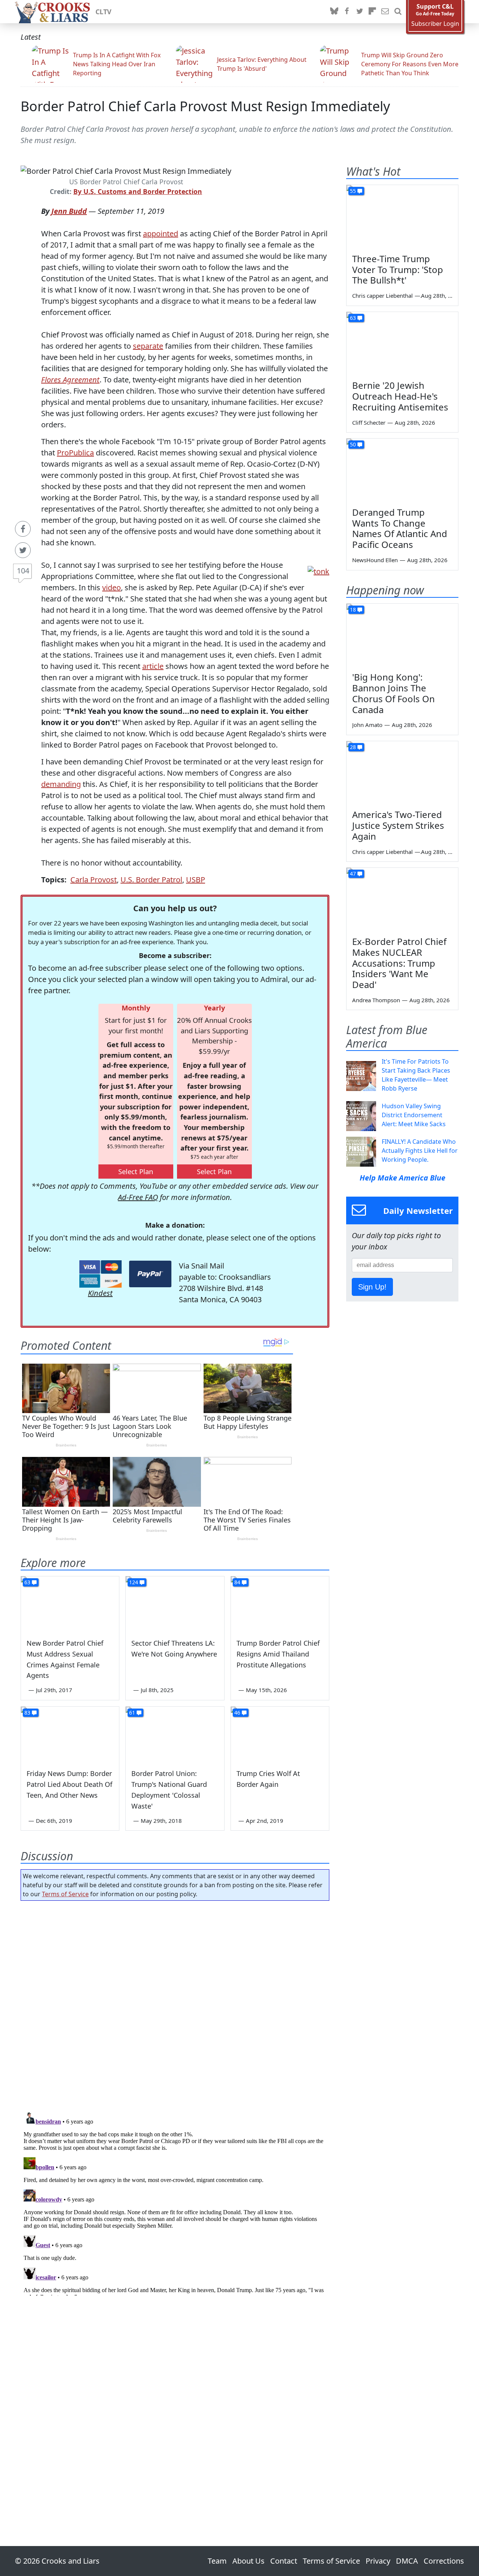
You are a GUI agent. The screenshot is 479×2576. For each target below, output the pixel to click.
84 (237, 1582)
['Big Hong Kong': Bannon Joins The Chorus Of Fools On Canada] (402, 635)
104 (23, 571)
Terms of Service (65, 1894)
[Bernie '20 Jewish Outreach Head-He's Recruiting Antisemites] (402, 343)
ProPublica (75, 453)
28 (353, 747)
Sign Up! (372, 1287)
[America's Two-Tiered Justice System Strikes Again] (402, 773)
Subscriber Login (435, 24)
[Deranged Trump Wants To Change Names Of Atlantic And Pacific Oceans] (402, 470)
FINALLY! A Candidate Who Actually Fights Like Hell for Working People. (420, 1151)
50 (353, 444)
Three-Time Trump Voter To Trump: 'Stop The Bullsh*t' (398, 269)
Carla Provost (94, 880)
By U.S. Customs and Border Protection (138, 191)
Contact (284, 2561)
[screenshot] (318, 571)
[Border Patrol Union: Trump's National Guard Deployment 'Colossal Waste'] (175, 1734)
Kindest (100, 1293)
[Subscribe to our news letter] (385, 12)
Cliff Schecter (369, 422)
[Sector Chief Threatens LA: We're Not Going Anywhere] (175, 1604)
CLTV (103, 12)
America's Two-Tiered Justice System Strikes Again (398, 825)
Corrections (444, 2561)
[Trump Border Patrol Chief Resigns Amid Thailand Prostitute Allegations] (280, 1604)
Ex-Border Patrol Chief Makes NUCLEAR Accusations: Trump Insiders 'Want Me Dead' (399, 963)
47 (353, 874)
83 (27, 1713)
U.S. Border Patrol (151, 880)
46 (237, 1713)
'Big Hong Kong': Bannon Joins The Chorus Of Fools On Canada (393, 693)
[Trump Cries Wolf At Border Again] (280, 1734)
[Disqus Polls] (175, 2004)
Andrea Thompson (376, 1000)
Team (217, 2561)
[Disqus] (175, 2202)
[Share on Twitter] (23, 550)
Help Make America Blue (402, 1178)
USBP (196, 880)
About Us (248, 2561)
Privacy (378, 2561)
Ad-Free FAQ (138, 1197)
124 (134, 1582)
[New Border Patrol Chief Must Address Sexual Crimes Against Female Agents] (70, 1604)
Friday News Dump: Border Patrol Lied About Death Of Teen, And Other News (69, 1784)
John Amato (367, 725)
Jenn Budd (69, 211)
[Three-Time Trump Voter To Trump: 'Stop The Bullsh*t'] (402, 216)
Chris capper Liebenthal (382, 296)
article (153, 666)
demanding (61, 784)
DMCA (407, 2561)
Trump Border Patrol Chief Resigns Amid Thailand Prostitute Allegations (278, 1654)
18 (353, 610)
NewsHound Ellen (375, 560)
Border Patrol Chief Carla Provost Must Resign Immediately (205, 106)
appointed (161, 234)
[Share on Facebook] (23, 529)
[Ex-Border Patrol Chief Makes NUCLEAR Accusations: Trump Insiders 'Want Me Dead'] (402, 899)
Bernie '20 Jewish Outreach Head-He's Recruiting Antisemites (400, 396)
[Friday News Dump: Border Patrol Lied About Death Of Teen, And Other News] (70, 1734)
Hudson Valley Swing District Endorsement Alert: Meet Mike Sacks (414, 1115)
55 (353, 191)
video (112, 587)
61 (132, 1713)
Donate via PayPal (150, 1274)
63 (27, 1582)
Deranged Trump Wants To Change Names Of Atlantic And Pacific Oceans (400, 528)
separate (148, 346)
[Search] (398, 12)
